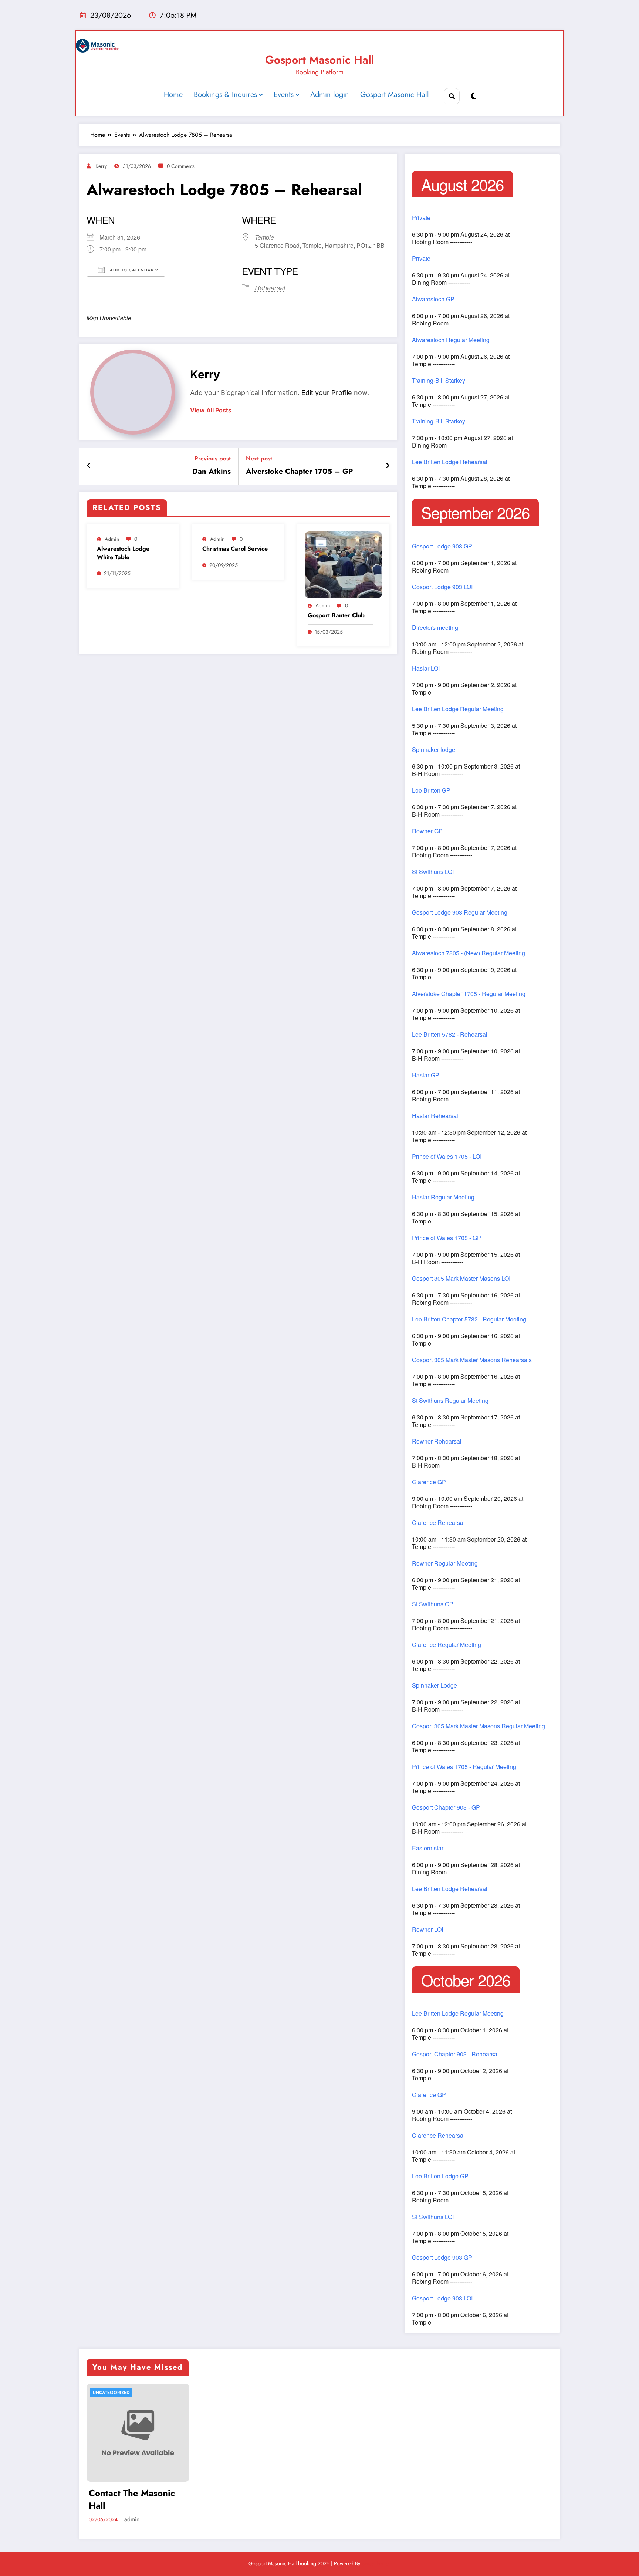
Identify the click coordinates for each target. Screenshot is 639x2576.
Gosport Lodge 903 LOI (442, 587)
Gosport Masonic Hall (320, 60)
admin (112, 539)
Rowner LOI (427, 1930)
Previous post (213, 458)
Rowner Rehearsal (437, 1441)
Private (421, 218)
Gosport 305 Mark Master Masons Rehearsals (472, 1360)
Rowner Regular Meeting (445, 1563)
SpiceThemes (376, 2563)
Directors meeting (435, 628)
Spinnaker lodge (434, 750)
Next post (259, 458)
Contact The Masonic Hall (132, 2499)
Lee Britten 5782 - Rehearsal (450, 1034)
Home (173, 94)
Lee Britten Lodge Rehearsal (450, 462)
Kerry (101, 166)
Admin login (330, 94)
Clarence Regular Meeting (447, 1645)
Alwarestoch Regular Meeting (451, 340)
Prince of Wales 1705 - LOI (447, 1157)
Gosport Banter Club (336, 615)
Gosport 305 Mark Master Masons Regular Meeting (479, 1726)
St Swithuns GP (433, 1604)
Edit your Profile (327, 393)
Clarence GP (429, 1482)
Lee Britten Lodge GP (440, 2176)
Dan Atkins (212, 472)
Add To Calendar (131, 270)
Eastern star (428, 1848)
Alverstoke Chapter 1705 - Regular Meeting (469, 994)
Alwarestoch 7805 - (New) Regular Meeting (469, 953)
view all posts (211, 410)
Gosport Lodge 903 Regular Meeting (460, 912)
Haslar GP (426, 1075)
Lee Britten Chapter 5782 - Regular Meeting (469, 1319)
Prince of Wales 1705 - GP (447, 1238)
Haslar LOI (426, 668)
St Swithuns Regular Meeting (450, 1401)
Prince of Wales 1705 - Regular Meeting (464, 1767)
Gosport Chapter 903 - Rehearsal (455, 2054)
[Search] (452, 96)
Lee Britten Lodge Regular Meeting (458, 709)
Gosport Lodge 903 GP (442, 546)
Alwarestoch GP (433, 299)
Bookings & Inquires (225, 94)
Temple (264, 237)
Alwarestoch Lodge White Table (123, 553)
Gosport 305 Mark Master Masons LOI (461, 1279)
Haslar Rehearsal (435, 1116)
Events (284, 94)
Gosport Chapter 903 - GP (446, 1807)
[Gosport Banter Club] (344, 565)
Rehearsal (270, 288)
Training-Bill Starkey (439, 381)
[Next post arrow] (388, 466)
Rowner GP (427, 831)
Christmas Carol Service (235, 549)
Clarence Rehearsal (438, 1523)
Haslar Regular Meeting (443, 1197)
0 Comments (181, 166)
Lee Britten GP (431, 790)
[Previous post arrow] (89, 466)
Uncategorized (111, 2393)
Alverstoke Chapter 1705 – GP (299, 472)
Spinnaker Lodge (435, 1685)
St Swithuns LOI (433, 872)
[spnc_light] (474, 96)
